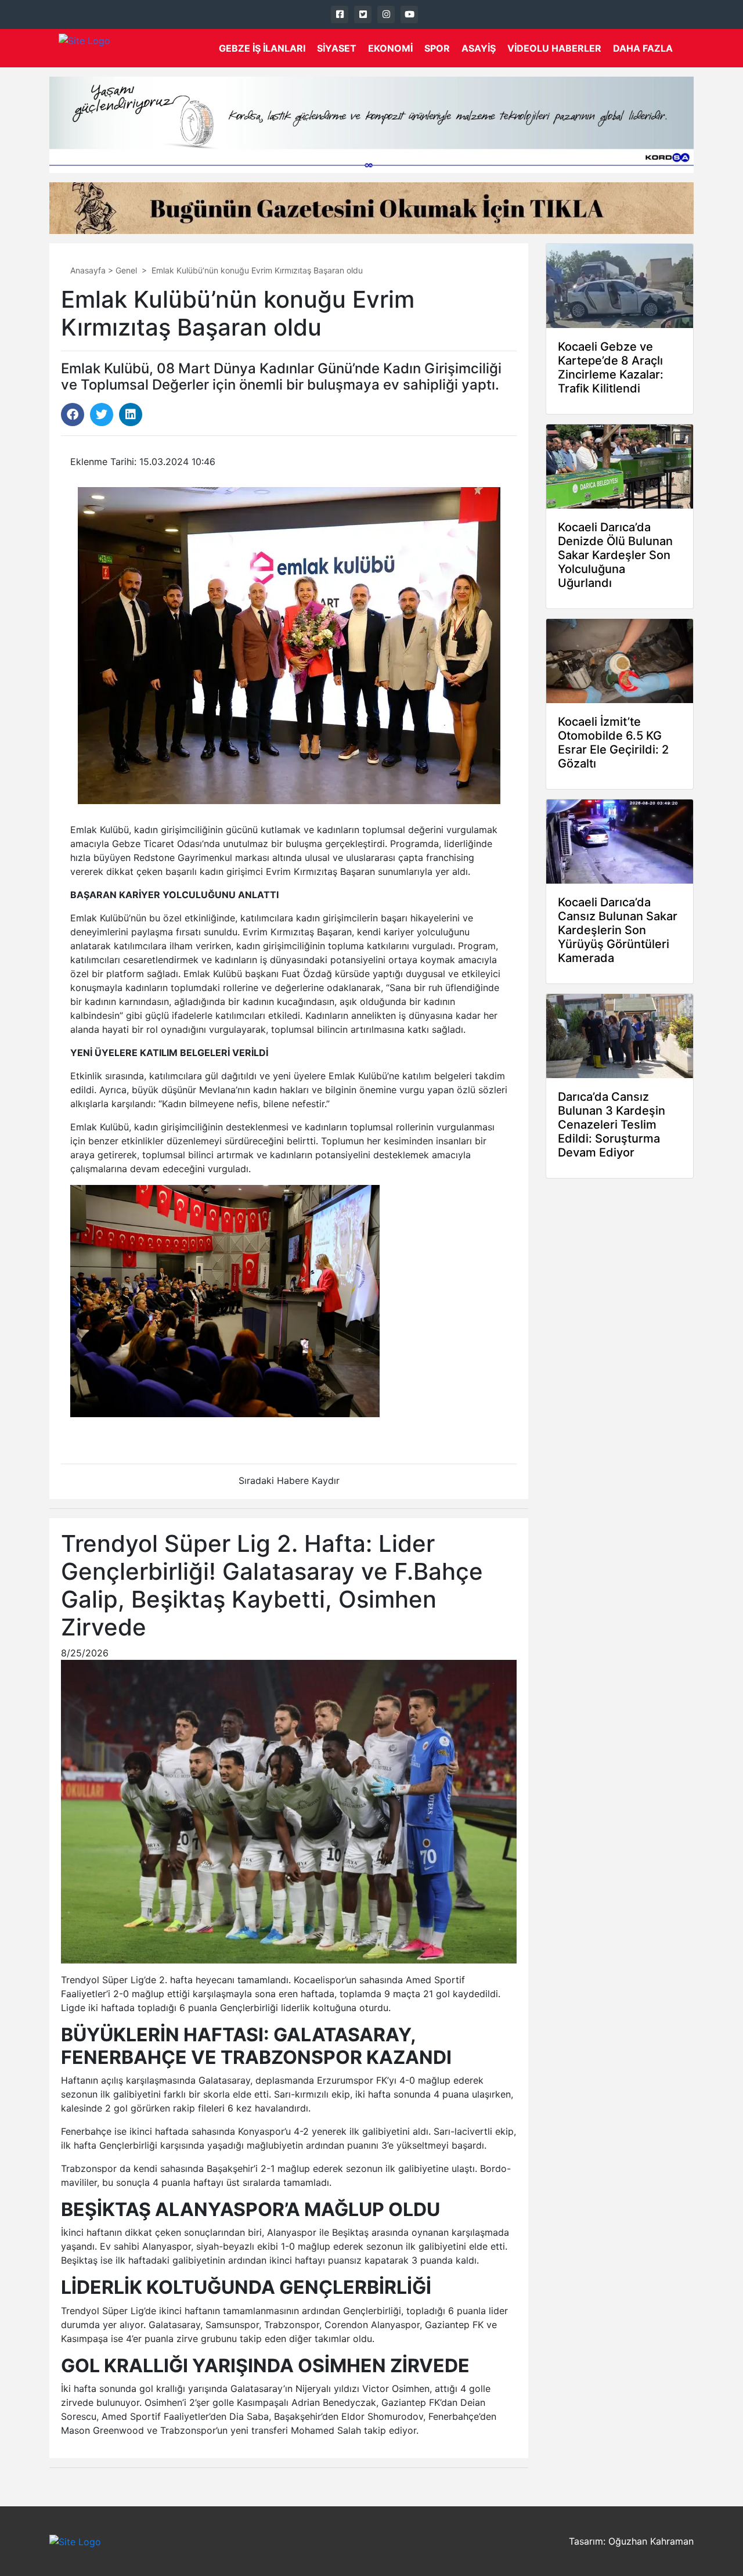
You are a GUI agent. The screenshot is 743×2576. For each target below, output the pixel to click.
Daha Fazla (643, 48)
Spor (437, 48)
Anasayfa (88, 270)
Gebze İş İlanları (262, 48)
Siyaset (337, 48)
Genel (126, 270)
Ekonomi (390, 48)
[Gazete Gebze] (84, 48)
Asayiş (479, 48)
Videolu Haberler (554, 48)
